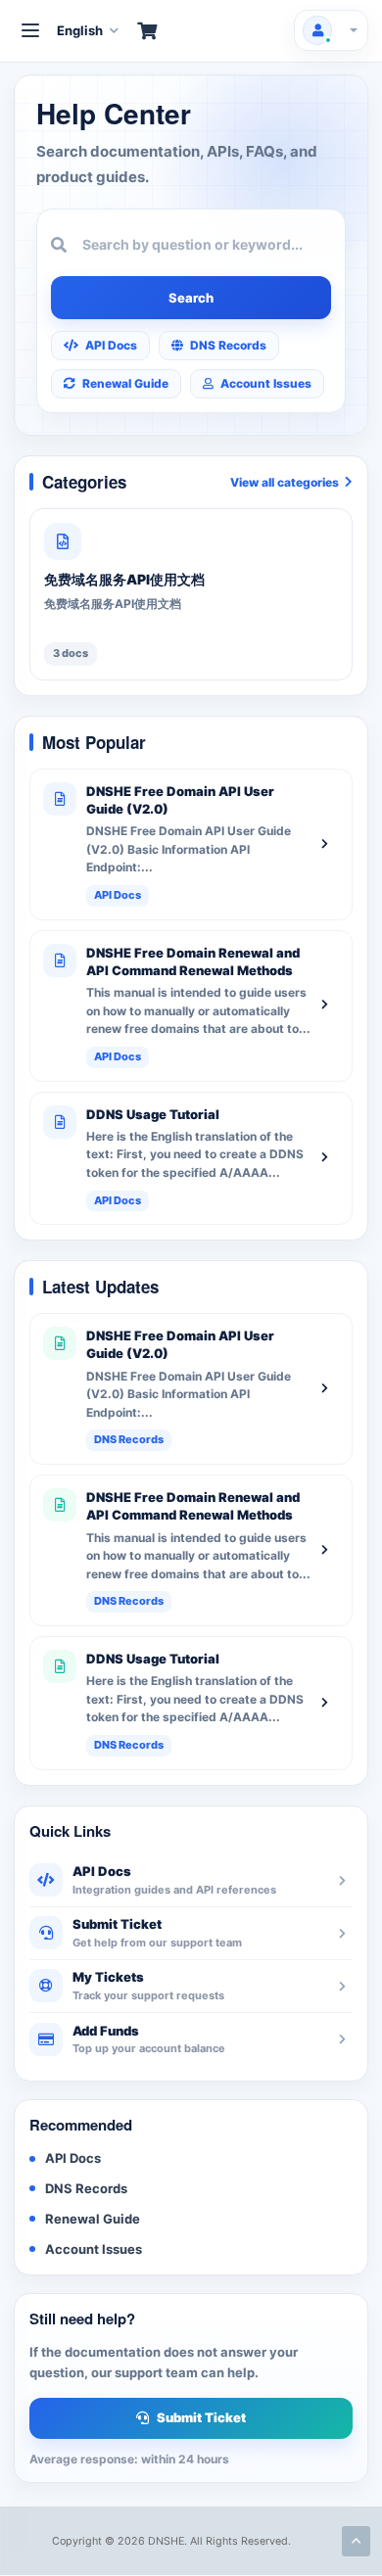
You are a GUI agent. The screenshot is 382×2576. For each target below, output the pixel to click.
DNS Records (228, 345)
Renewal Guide (125, 383)
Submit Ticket (201, 2417)
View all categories (285, 482)
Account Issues (266, 383)
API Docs (111, 345)
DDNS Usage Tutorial (153, 1114)
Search (191, 298)
